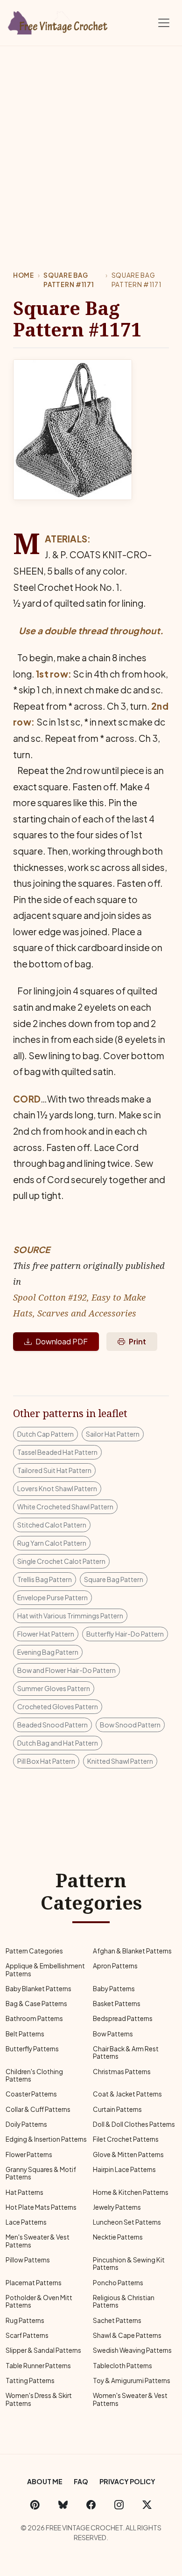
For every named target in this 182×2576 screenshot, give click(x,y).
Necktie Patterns (118, 2237)
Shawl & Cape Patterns (127, 2335)
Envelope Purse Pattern (52, 1597)
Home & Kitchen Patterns (131, 2192)
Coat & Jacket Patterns (127, 2094)
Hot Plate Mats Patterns (41, 2207)
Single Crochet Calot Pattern (61, 1561)
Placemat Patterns (34, 2283)
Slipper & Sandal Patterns (43, 2350)
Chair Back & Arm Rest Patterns (126, 2052)
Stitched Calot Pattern (52, 1525)
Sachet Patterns (117, 2320)
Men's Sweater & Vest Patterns (38, 2241)
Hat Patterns (24, 2192)
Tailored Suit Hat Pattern (54, 1470)
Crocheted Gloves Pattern (58, 1706)
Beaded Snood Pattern (52, 1725)
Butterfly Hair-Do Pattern (125, 1634)
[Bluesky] (63, 2505)
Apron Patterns (115, 1966)
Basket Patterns (117, 2004)
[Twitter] (147, 2505)
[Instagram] (119, 2505)
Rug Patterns (25, 2320)
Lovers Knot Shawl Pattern (57, 1488)
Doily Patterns (26, 2124)
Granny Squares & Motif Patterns (41, 2173)
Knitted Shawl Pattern (120, 1761)
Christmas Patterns (122, 2072)
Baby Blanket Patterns (38, 1989)
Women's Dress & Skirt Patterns (39, 2399)
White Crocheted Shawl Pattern (65, 1507)
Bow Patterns (113, 2034)
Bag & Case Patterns (36, 2004)
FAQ (81, 2481)
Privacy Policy (127, 2481)
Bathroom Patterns (34, 2018)
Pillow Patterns (28, 2260)
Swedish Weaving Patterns (132, 2350)
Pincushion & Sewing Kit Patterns (129, 2264)
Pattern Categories (34, 1951)
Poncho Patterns (118, 2283)
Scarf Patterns (27, 2335)
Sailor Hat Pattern (113, 1434)
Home (24, 275)
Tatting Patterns (30, 2381)
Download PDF (62, 1341)
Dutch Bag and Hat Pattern (58, 1743)
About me (45, 2481)
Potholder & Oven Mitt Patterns (39, 2301)
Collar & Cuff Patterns (38, 2109)
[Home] (58, 21)
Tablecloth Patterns (122, 2366)
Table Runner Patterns (38, 2366)
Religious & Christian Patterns (124, 2301)
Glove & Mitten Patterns (128, 2155)
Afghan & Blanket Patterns (132, 1951)
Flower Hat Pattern (46, 1634)
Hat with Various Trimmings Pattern (70, 1616)
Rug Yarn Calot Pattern (52, 1543)
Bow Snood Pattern (130, 1725)
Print (137, 1341)
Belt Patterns (25, 2034)
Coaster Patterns (31, 2094)
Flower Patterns (29, 2155)
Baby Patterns (114, 1989)
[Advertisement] (91, 142)
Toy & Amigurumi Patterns (132, 2381)
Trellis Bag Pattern (45, 1579)
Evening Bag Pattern (48, 1652)
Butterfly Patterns (32, 2049)
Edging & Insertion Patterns (46, 2139)
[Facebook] (91, 2505)
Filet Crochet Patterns (126, 2139)
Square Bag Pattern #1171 (69, 280)
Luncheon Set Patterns (127, 2222)
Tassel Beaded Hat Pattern (57, 1452)
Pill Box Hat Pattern (46, 1761)
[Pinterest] (35, 2505)
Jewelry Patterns (117, 2207)
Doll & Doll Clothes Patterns (134, 2124)
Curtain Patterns (117, 2109)
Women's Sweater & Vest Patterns (130, 2399)
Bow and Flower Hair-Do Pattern (66, 1670)
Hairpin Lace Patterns (124, 2169)
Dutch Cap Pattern (45, 1434)
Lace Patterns (26, 2222)
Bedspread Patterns (123, 2018)
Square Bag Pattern (114, 1579)
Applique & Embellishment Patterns (45, 1970)
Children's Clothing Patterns (34, 2075)
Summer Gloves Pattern (54, 1688)
